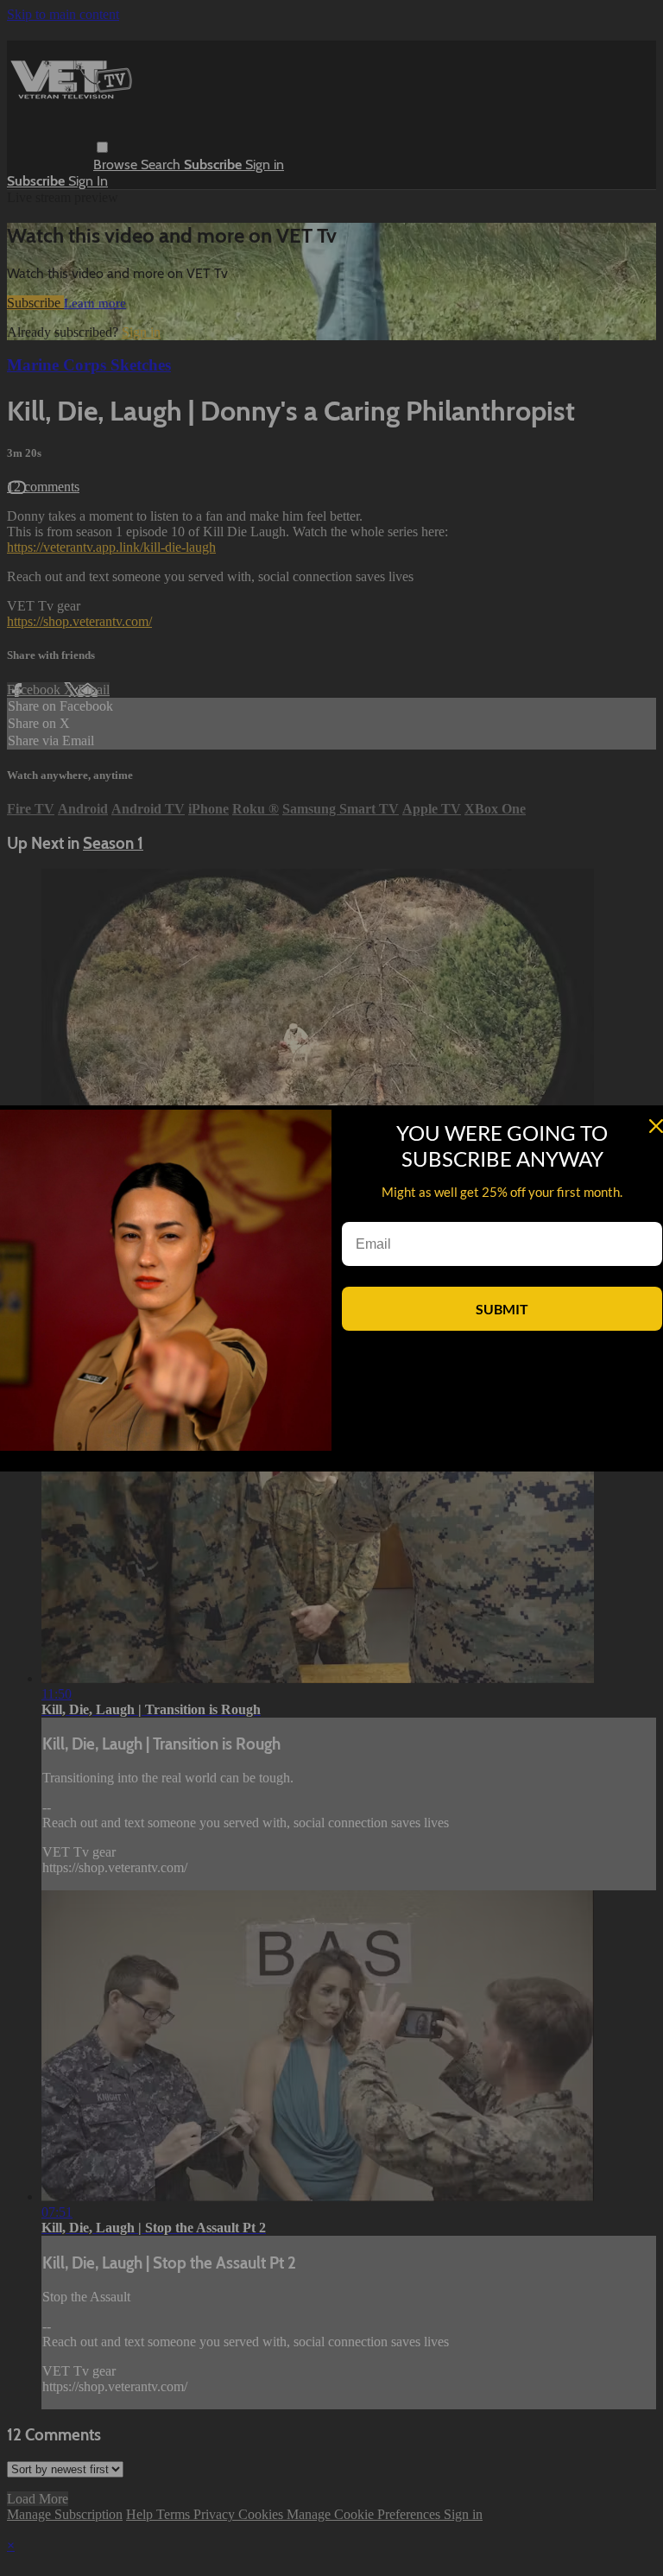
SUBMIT (502, 1309)
